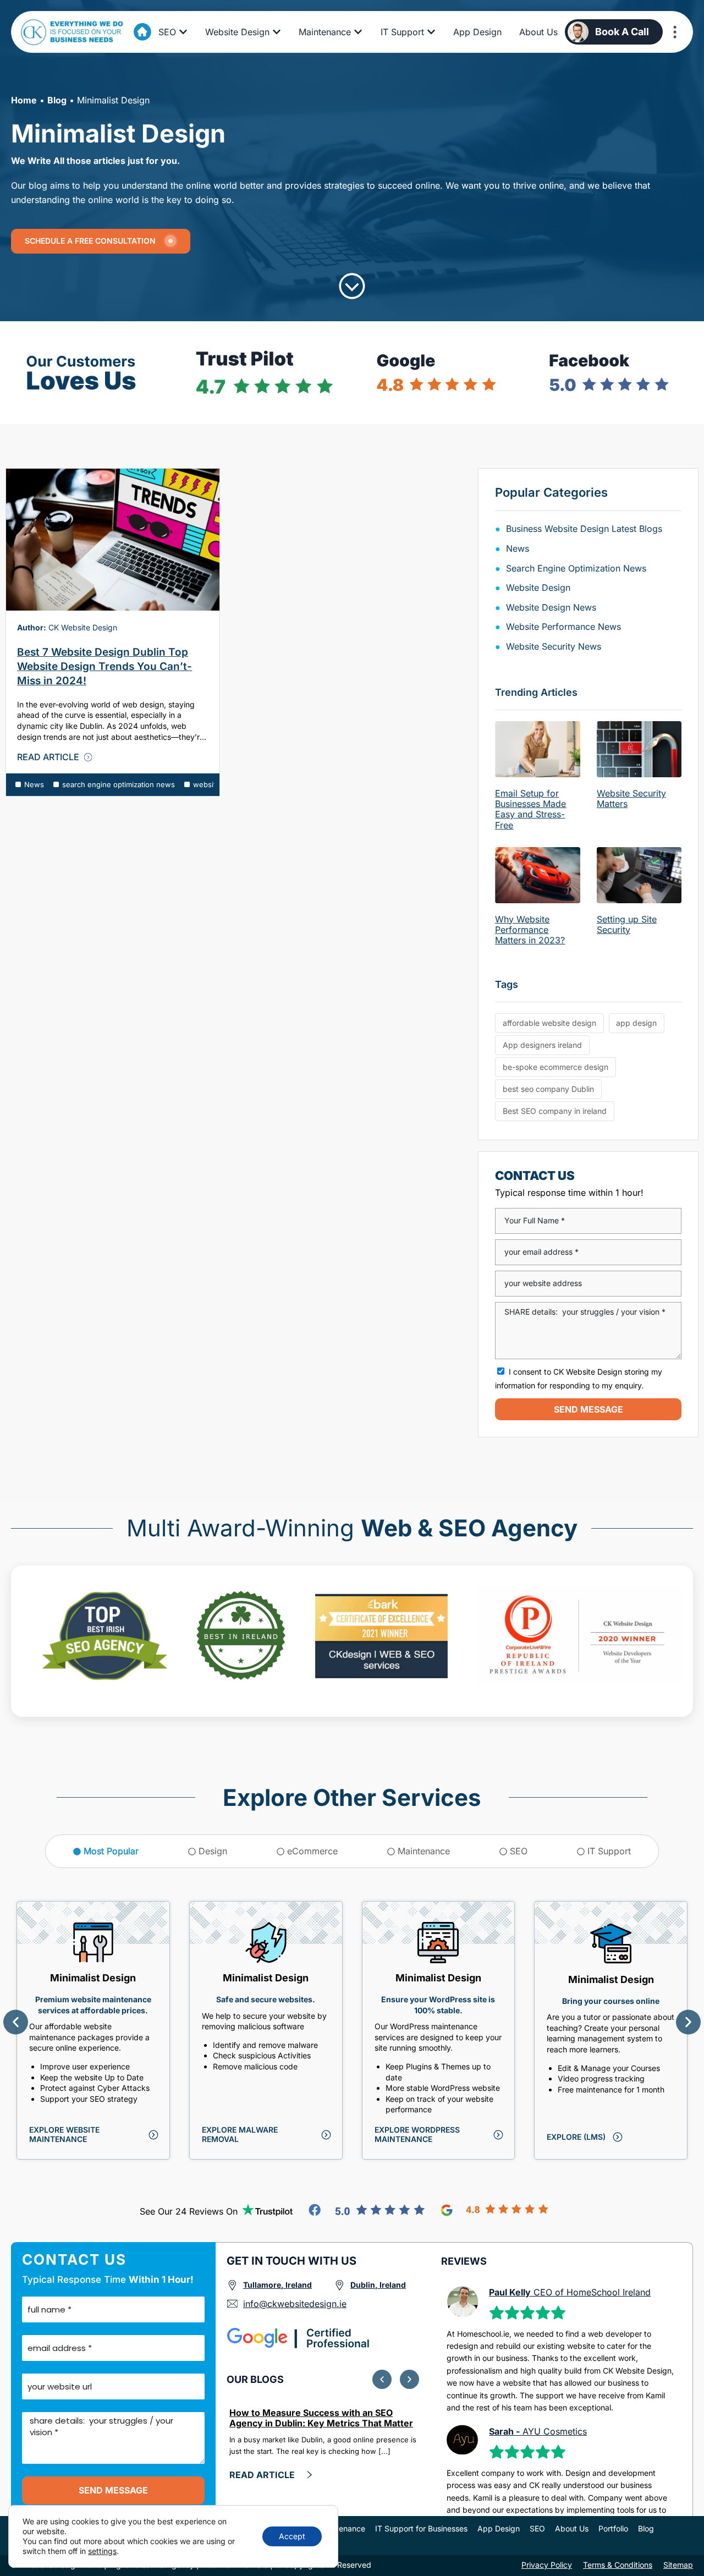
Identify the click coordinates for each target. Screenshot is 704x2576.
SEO (537, 2528)
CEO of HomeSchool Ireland (570, 2292)
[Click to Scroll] (352, 286)
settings (102, 2551)
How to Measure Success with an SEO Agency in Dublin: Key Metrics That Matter (321, 2418)
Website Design (538, 587)
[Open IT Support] (431, 32)
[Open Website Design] (277, 32)
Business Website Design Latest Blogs (584, 529)
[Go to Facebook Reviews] (367, 2210)
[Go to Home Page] (142, 32)
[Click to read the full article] (113, 540)
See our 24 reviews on (189, 2211)
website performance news (563, 627)
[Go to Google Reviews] (495, 2210)
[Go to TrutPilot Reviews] (268, 2210)
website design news (551, 607)
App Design (499, 2528)
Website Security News (554, 646)
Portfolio (613, 2528)
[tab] (106, 1851)
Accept (292, 2536)
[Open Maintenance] (358, 32)
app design (636, 1023)
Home (24, 100)
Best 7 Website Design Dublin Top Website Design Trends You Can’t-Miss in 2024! (105, 666)
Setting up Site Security (627, 924)
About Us (572, 2528)
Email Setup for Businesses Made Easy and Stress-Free (530, 809)
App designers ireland (542, 1045)
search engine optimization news (119, 784)
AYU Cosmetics (538, 2431)
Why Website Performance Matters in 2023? (530, 930)
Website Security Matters (631, 798)
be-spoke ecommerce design (555, 1067)
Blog (57, 100)
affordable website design (549, 1023)
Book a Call (622, 32)
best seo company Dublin (548, 1089)
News (34, 784)
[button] (16, 2022)
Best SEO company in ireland (555, 1111)
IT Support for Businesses (421, 2528)
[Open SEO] (183, 32)
